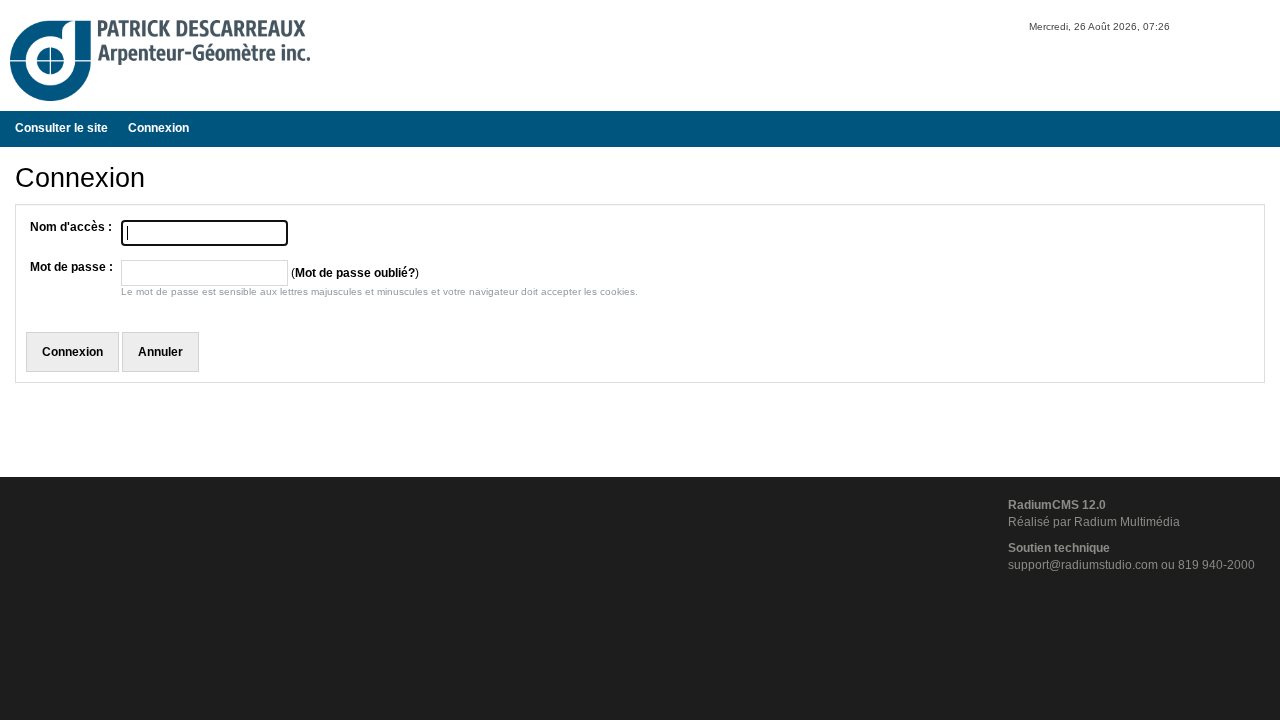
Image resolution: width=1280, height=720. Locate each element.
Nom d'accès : (71, 227)
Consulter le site (61, 128)
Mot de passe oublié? (355, 273)
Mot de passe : (71, 267)
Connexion (158, 128)
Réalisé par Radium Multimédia (1094, 522)
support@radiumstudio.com (1083, 565)
